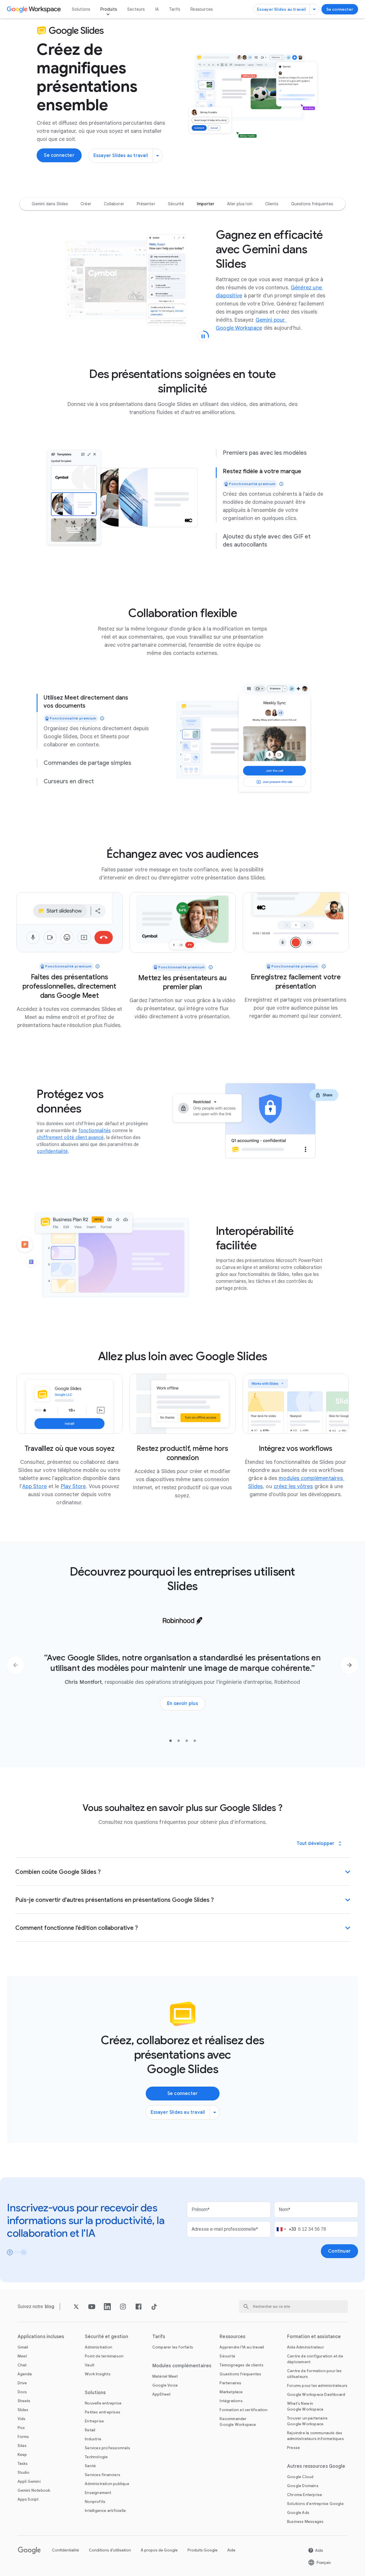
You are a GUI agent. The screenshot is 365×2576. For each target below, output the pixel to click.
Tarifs (175, 9)
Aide (231, 2550)
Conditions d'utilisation (110, 2550)
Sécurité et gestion (106, 2337)
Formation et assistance (314, 2337)
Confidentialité (65, 2550)
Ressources (202, 9)
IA (157, 9)
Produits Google (203, 2550)
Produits (109, 9)
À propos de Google (159, 2550)
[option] (50, 204)
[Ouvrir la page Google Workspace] (34, 9)
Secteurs (136, 9)
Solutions (81, 9)
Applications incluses (41, 2337)
